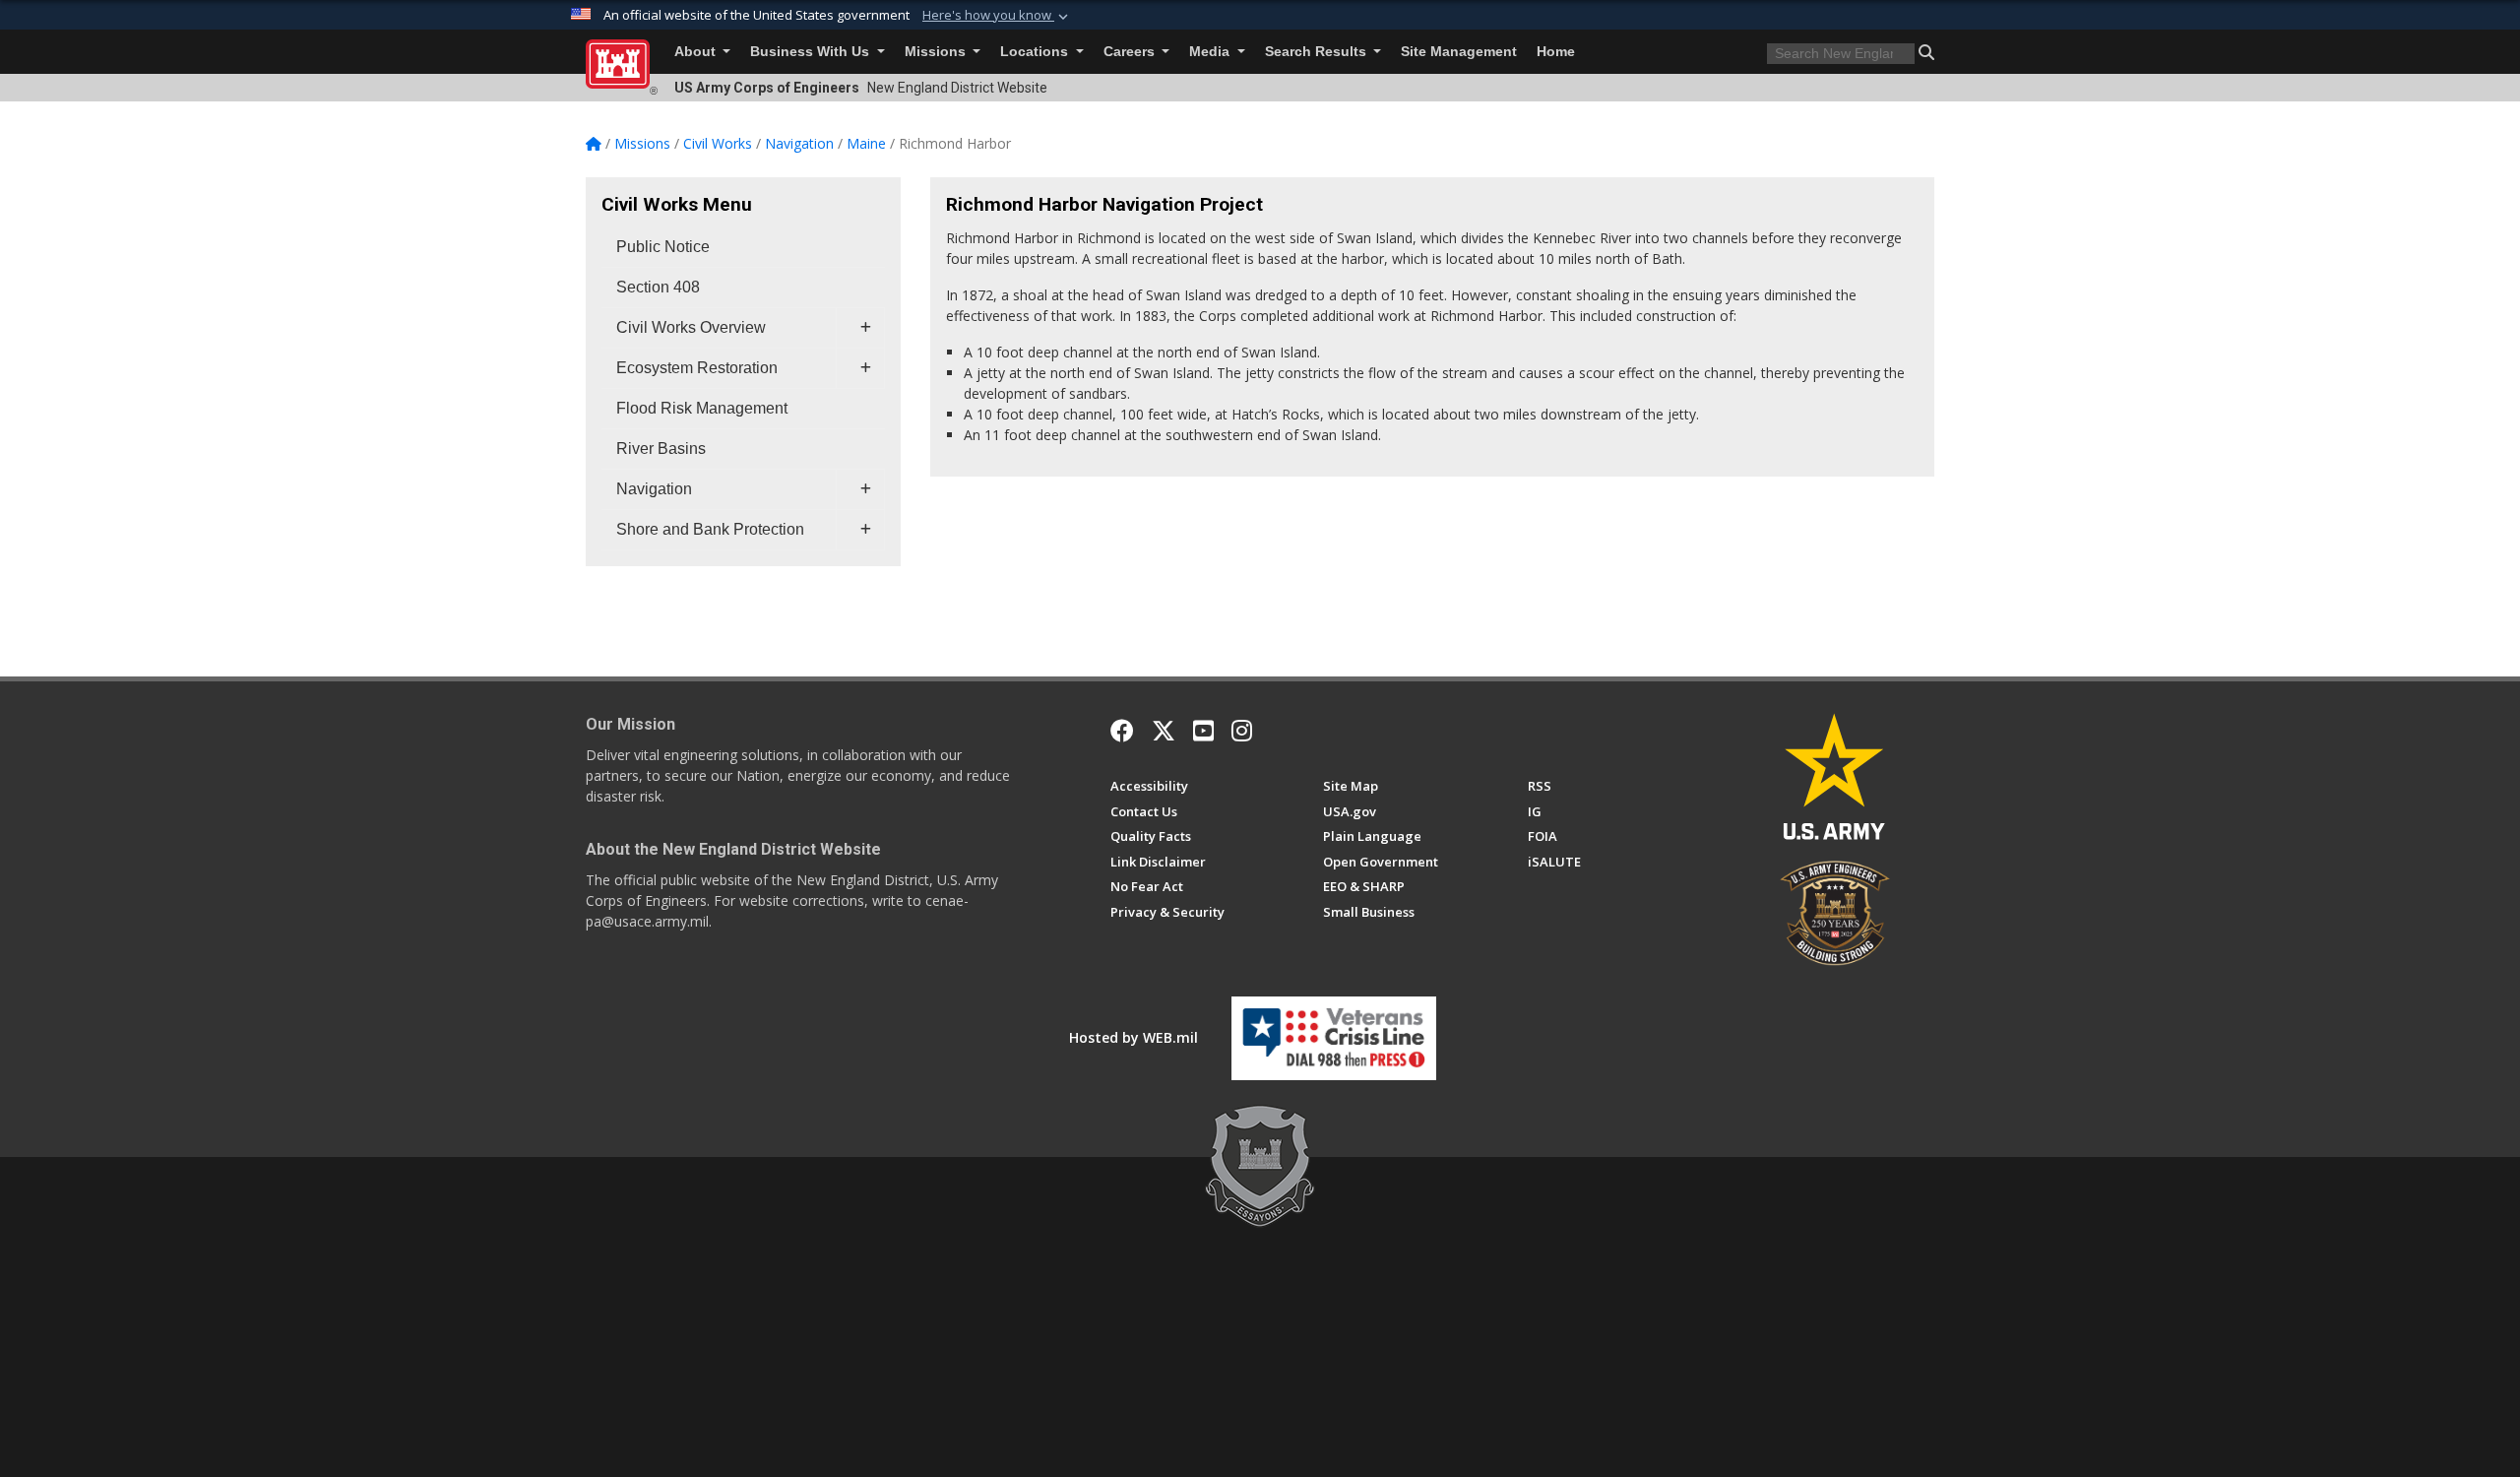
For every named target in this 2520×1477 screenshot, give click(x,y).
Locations (1036, 52)
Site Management (1459, 52)
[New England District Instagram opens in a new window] (1242, 731)
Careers (1131, 52)
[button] (997, 16)
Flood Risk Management (702, 408)
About (697, 52)
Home (1556, 52)
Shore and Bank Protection (710, 529)
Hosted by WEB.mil (1134, 1037)
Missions (937, 52)
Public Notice (663, 247)
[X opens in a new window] (1164, 731)
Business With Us (812, 52)
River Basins (661, 449)
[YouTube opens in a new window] (1203, 731)
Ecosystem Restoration (697, 368)
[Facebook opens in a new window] (1122, 731)
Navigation (654, 489)
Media (1211, 52)
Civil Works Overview (691, 327)
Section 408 (658, 287)
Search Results (1318, 52)
